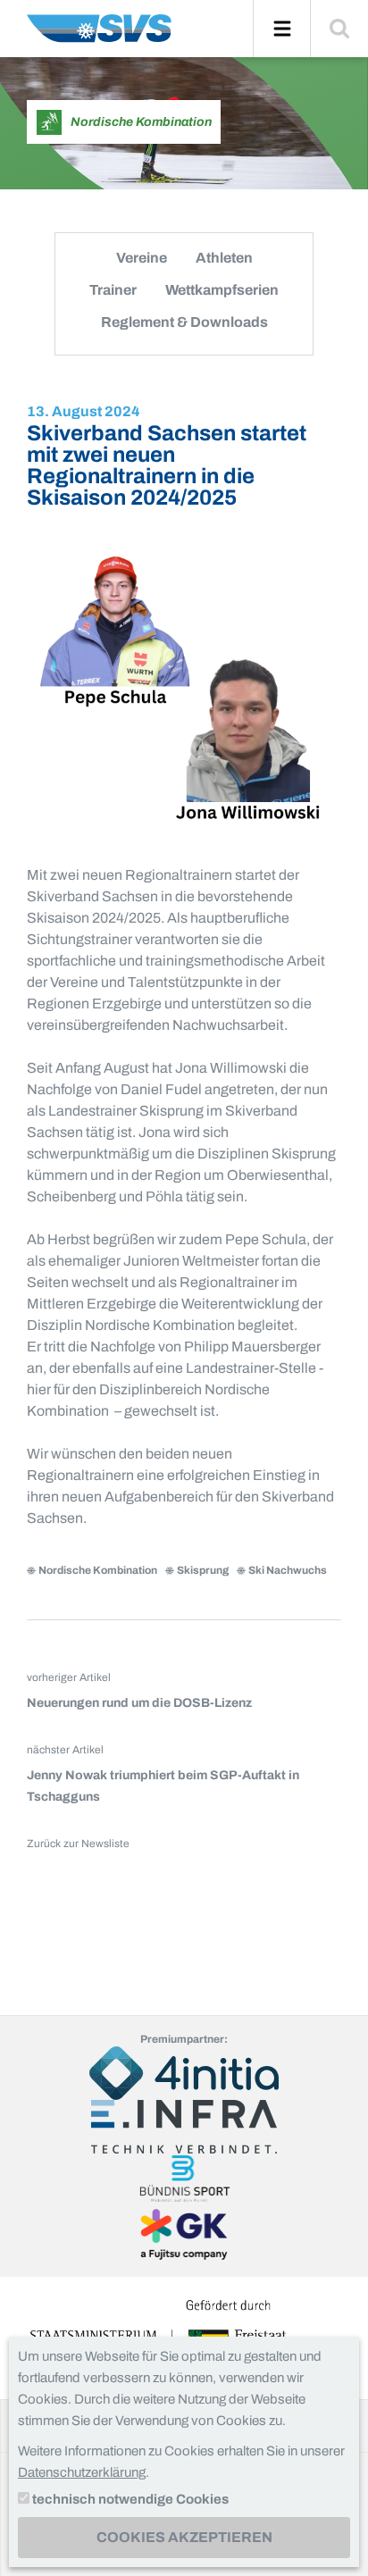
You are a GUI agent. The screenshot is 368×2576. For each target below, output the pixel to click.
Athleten (224, 258)
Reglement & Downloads (184, 322)
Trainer (113, 290)
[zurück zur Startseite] (99, 35)
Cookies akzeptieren (184, 2537)
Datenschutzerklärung (82, 2472)
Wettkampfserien (222, 290)
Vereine (142, 258)
